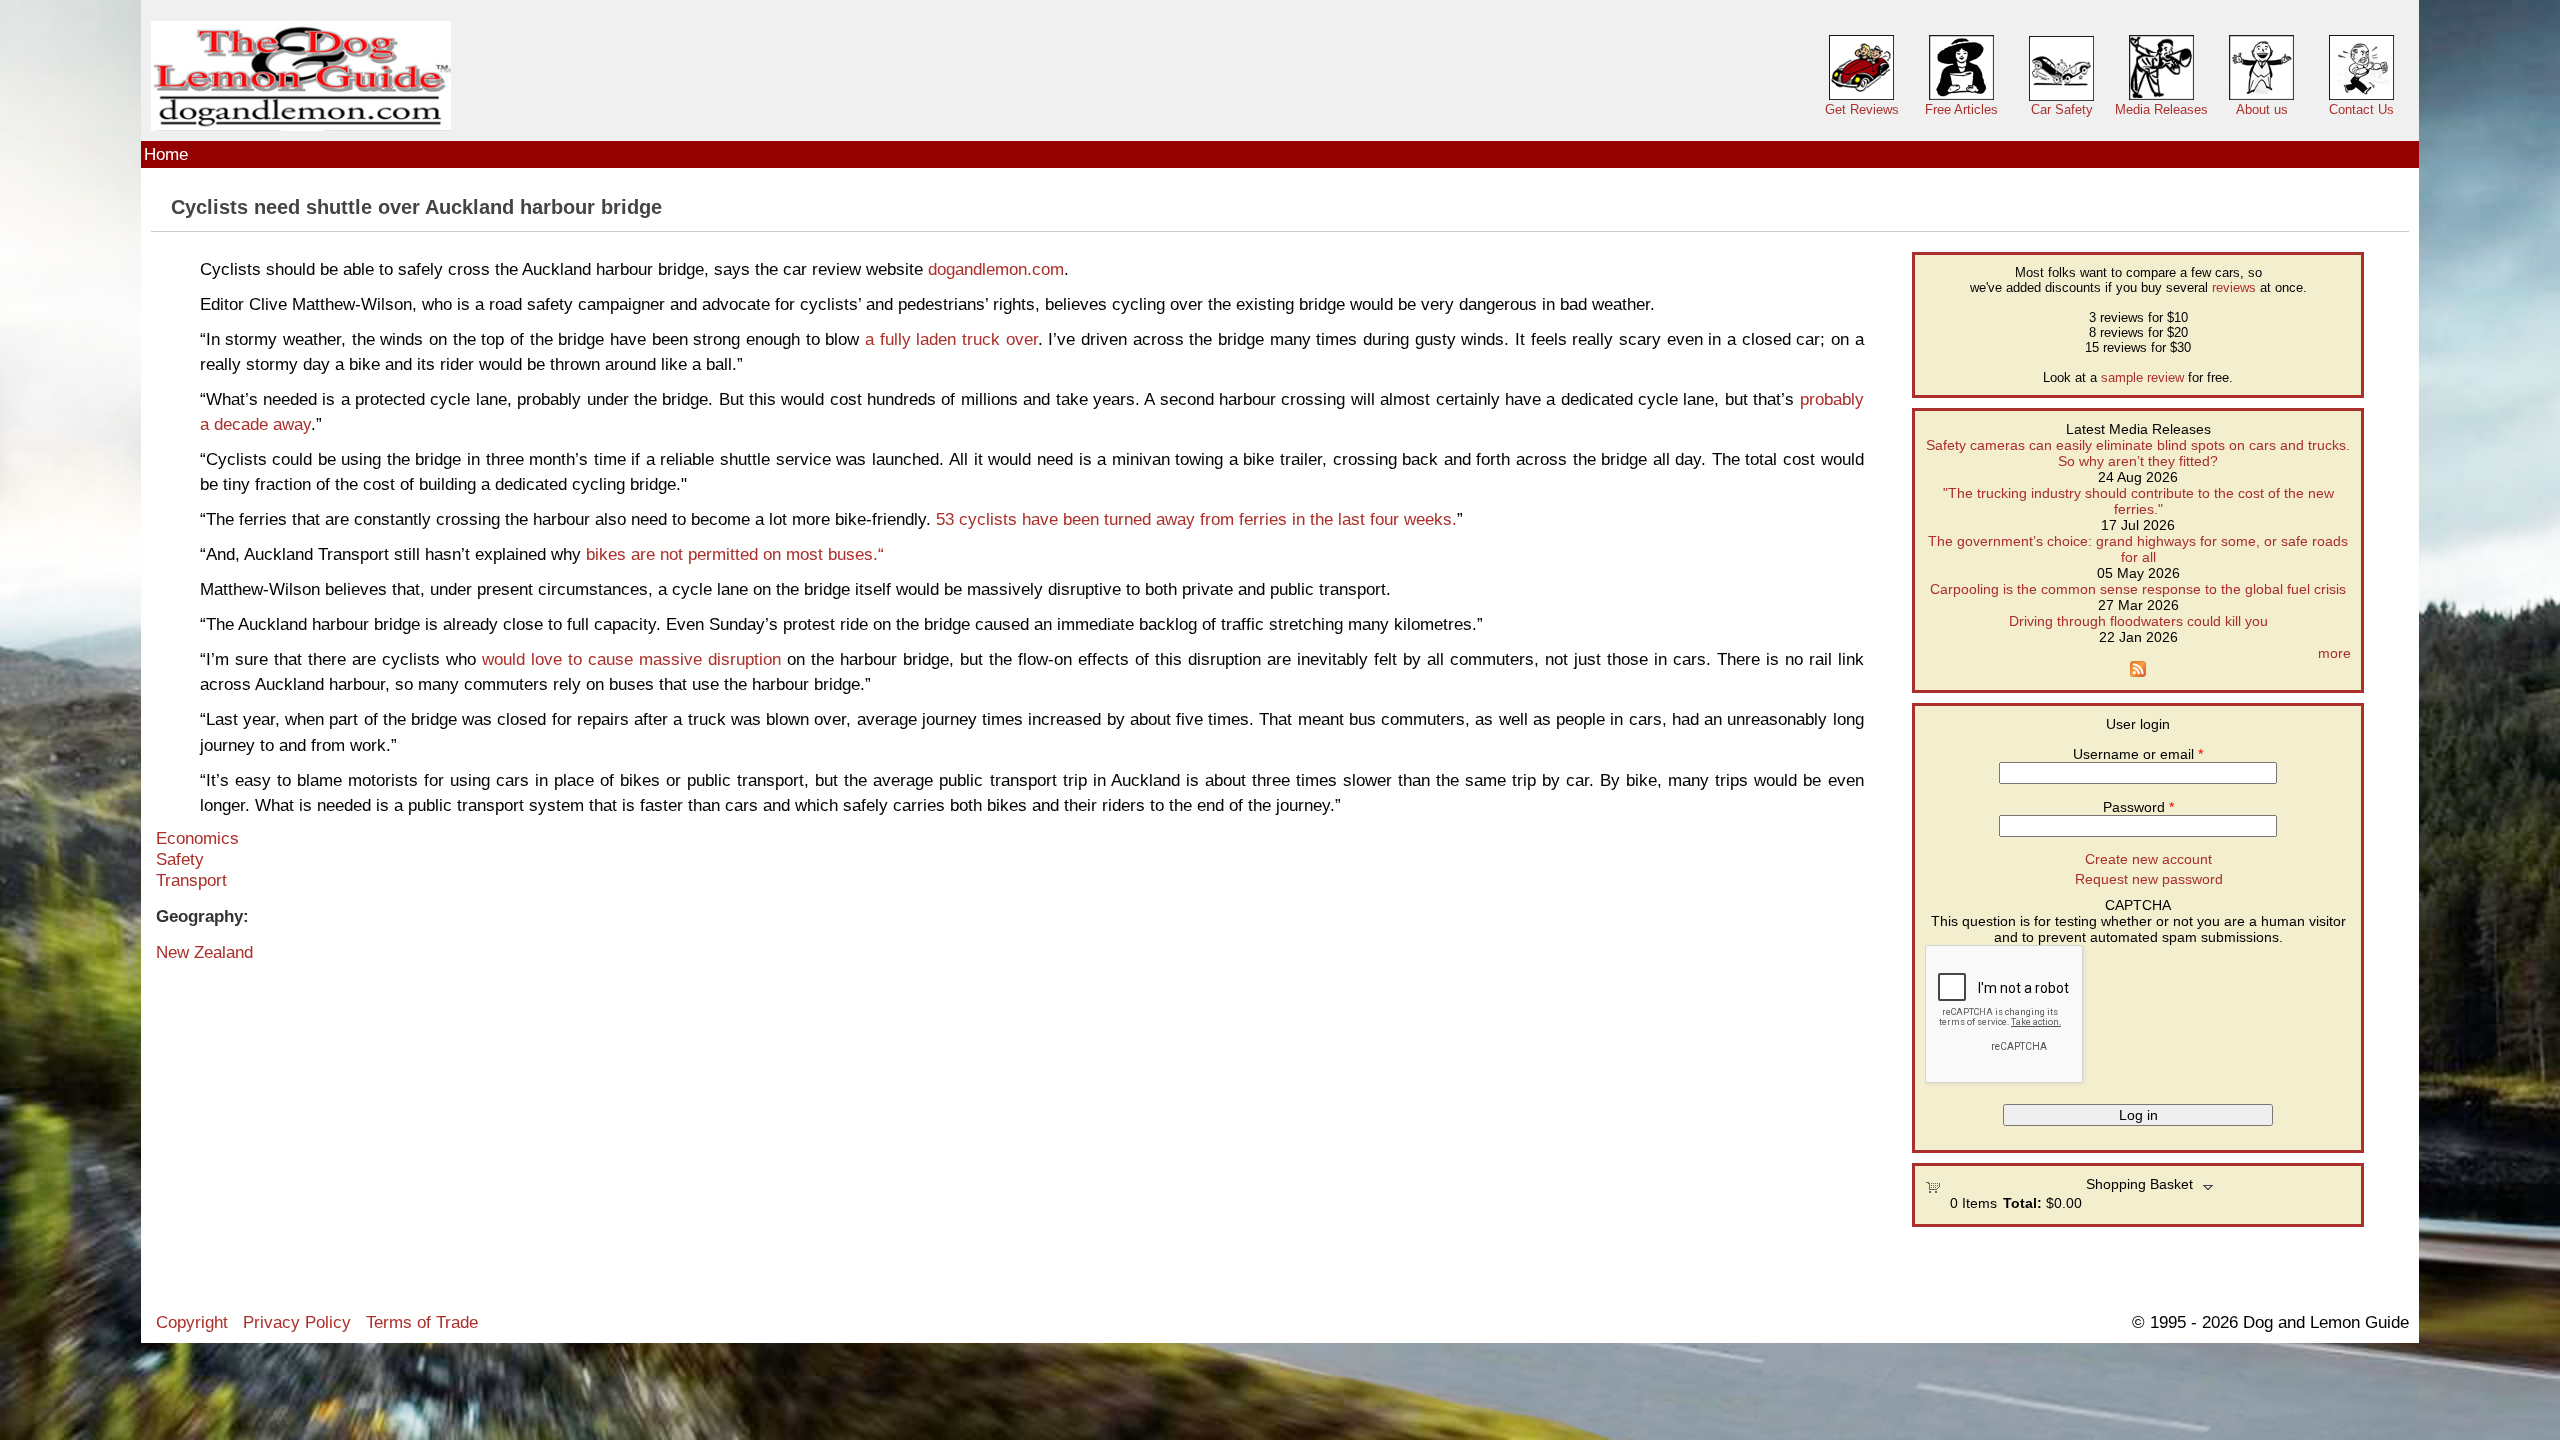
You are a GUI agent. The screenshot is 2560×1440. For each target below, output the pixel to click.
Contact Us (2361, 109)
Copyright (192, 1322)
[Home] (301, 76)
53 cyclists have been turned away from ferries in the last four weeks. (1196, 519)
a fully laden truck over (948, 339)
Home (166, 154)
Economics (197, 838)
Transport (191, 880)
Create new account (2148, 859)
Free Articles (1961, 109)
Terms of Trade (422, 1322)
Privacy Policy (297, 1322)
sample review (2142, 377)
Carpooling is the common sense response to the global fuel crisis (2138, 589)
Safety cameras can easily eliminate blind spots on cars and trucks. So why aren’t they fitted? (2138, 453)
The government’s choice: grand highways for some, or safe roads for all (2138, 549)
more (2334, 653)
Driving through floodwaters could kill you (2138, 621)
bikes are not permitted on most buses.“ (732, 554)
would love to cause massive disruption (631, 659)
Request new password (2149, 879)
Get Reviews (1862, 109)
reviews (2234, 287)
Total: (2022, 1203)
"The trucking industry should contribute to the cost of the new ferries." (2138, 501)
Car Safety (2062, 109)
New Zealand (204, 952)
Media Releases (2161, 109)
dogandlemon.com (996, 269)
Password (2138, 807)
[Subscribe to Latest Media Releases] (2138, 672)
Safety (180, 859)
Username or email (2138, 754)
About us (2262, 109)
